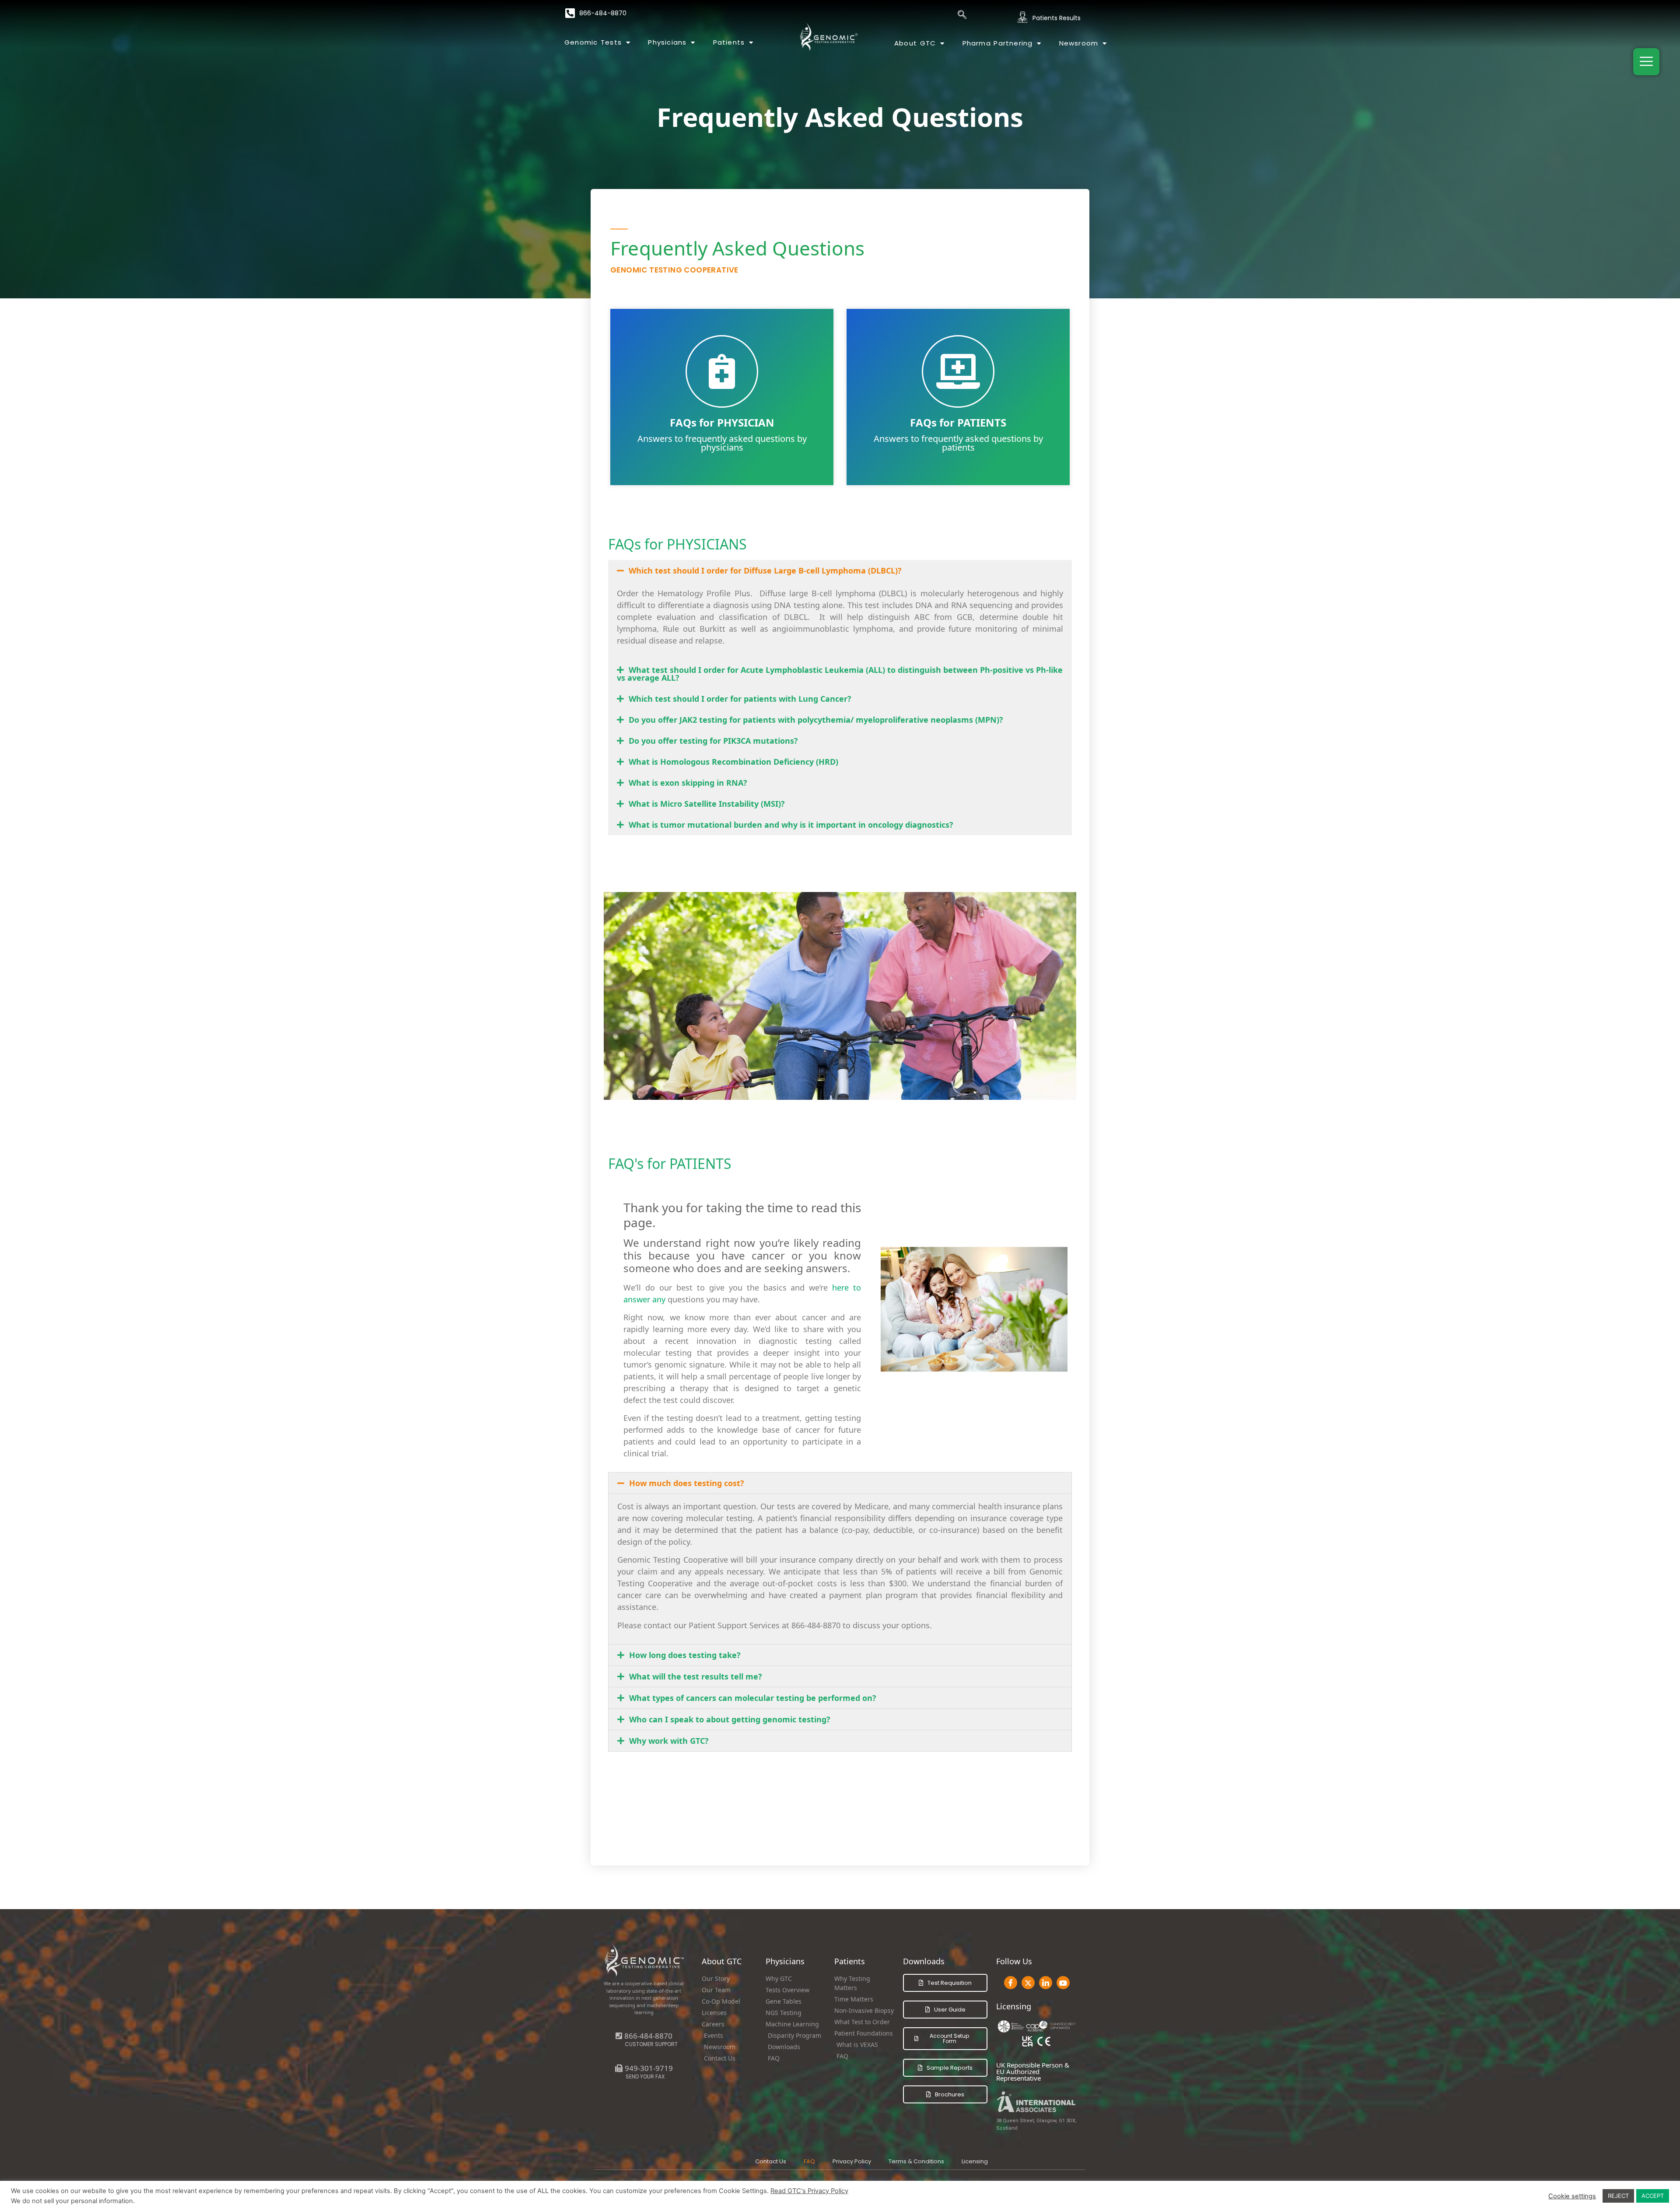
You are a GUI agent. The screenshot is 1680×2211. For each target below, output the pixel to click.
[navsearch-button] (962, 15)
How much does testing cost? (687, 1483)
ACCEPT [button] (1653, 2196)
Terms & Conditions (916, 2161)
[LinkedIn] (1046, 1983)
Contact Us (771, 2161)
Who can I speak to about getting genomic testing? (730, 1719)
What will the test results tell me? (696, 1676)
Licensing (975, 2161)
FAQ (809, 2161)
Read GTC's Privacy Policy (809, 2191)
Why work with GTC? (669, 1741)
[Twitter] (1028, 1983)
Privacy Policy (852, 2161)
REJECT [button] (1618, 2196)
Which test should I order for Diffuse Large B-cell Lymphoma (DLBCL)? (765, 570)
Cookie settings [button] (1572, 2196)
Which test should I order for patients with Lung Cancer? (740, 699)
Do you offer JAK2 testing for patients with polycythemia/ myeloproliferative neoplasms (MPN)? (816, 720)
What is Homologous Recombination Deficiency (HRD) (733, 762)
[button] (840, 570)
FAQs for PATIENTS (958, 422)
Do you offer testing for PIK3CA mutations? (713, 741)
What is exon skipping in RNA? (688, 783)
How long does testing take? (685, 1655)
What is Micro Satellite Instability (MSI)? (707, 804)
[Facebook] (1011, 1983)
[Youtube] (1063, 1983)
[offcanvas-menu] (1646, 62)
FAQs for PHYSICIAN (722, 422)
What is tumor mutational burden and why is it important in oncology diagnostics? (791, 825)
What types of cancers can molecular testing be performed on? (753, 1698)
